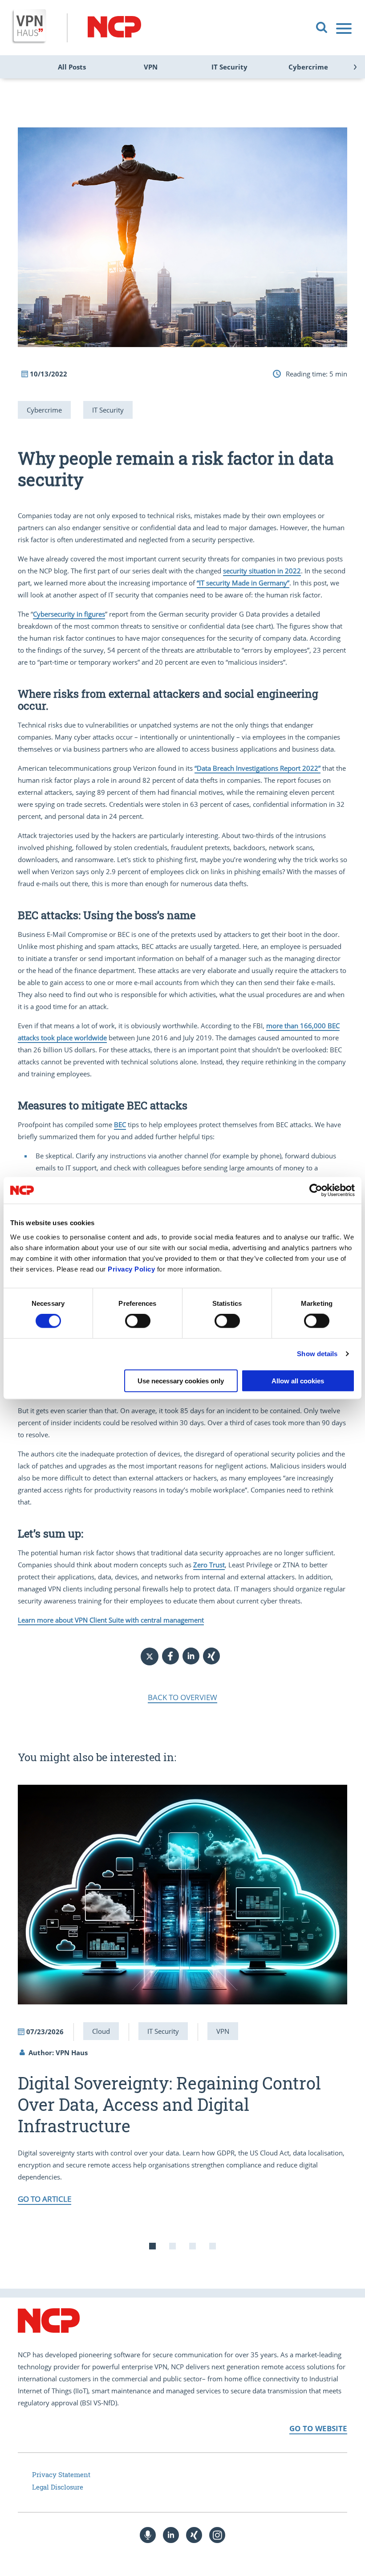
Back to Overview (182, 1697)
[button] (170, 1656)
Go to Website (318, 2428)
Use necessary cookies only (181, 1380)
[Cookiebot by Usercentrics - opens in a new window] (316, 1190)
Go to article (45, 2199)
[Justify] (345, 28)
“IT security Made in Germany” (243, 583)
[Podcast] (148, 2535)
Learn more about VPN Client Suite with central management (111, 1620)
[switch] (138, 1321)
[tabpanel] (182, 1995)
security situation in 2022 (262, 571)
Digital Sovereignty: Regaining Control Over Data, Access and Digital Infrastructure (169, 2104)
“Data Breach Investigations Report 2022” (258, 768)
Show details (317, 1354)
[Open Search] (322, 28)
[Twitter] (150, 1656)
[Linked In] (171, 2535)
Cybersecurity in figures (69, 614)
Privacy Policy (131, 1269)
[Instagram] (217, 2535)
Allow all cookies (298, 1380)
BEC (120, 1124)
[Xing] (194, 2535)
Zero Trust (209, 1565)
